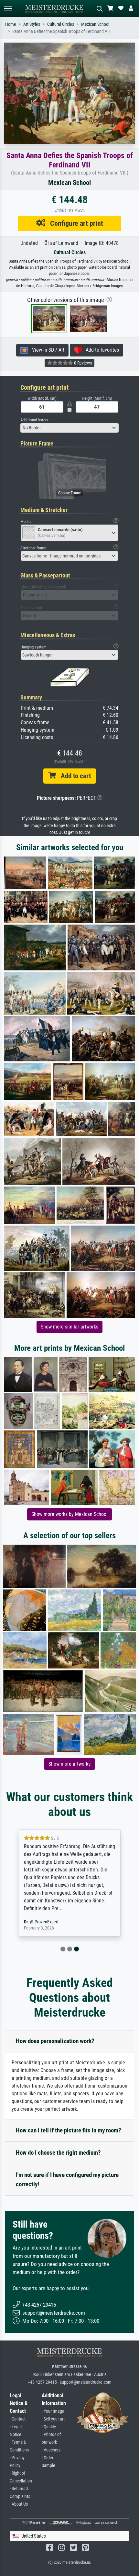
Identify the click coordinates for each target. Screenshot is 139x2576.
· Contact (18, 2419)
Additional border (34, 420)
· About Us (19, 2504)
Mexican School (95, 24)
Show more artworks (69, 1764)
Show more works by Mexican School (69, 1514)
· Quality (49, 2427)
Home (11, 24)
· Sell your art (53, 2419)
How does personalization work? (55, 2041)
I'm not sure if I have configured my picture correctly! (67, 2180)
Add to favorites (100, 350)
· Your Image (53, 2411)
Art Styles (32, 24)
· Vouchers (51, 2450)
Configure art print (74, 223)
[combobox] (69, 428)
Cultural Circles (61, 24)
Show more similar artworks (69, 1327)
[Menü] (8, 9)
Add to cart (73, 776)
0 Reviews (82, 363)
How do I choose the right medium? (58, 2153)
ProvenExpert (47, 1922)
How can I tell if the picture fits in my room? (69, 2130)
